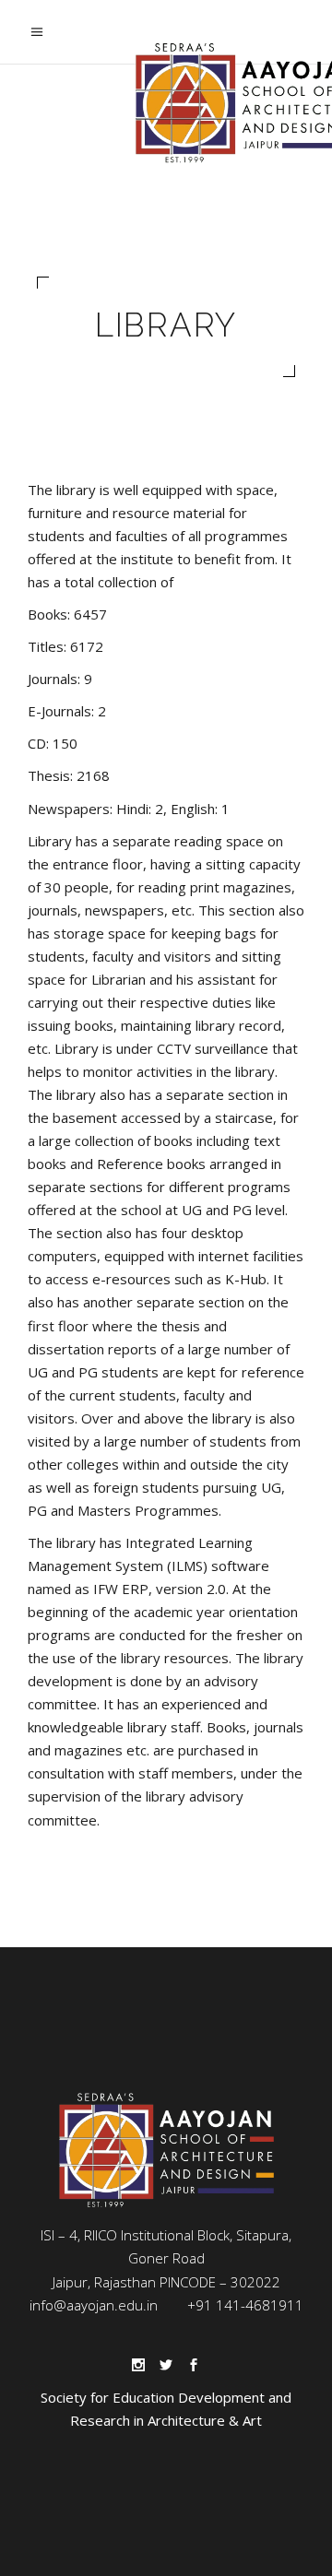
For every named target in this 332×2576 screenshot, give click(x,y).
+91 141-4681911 (245, 2305)
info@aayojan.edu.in (94, 2305)
